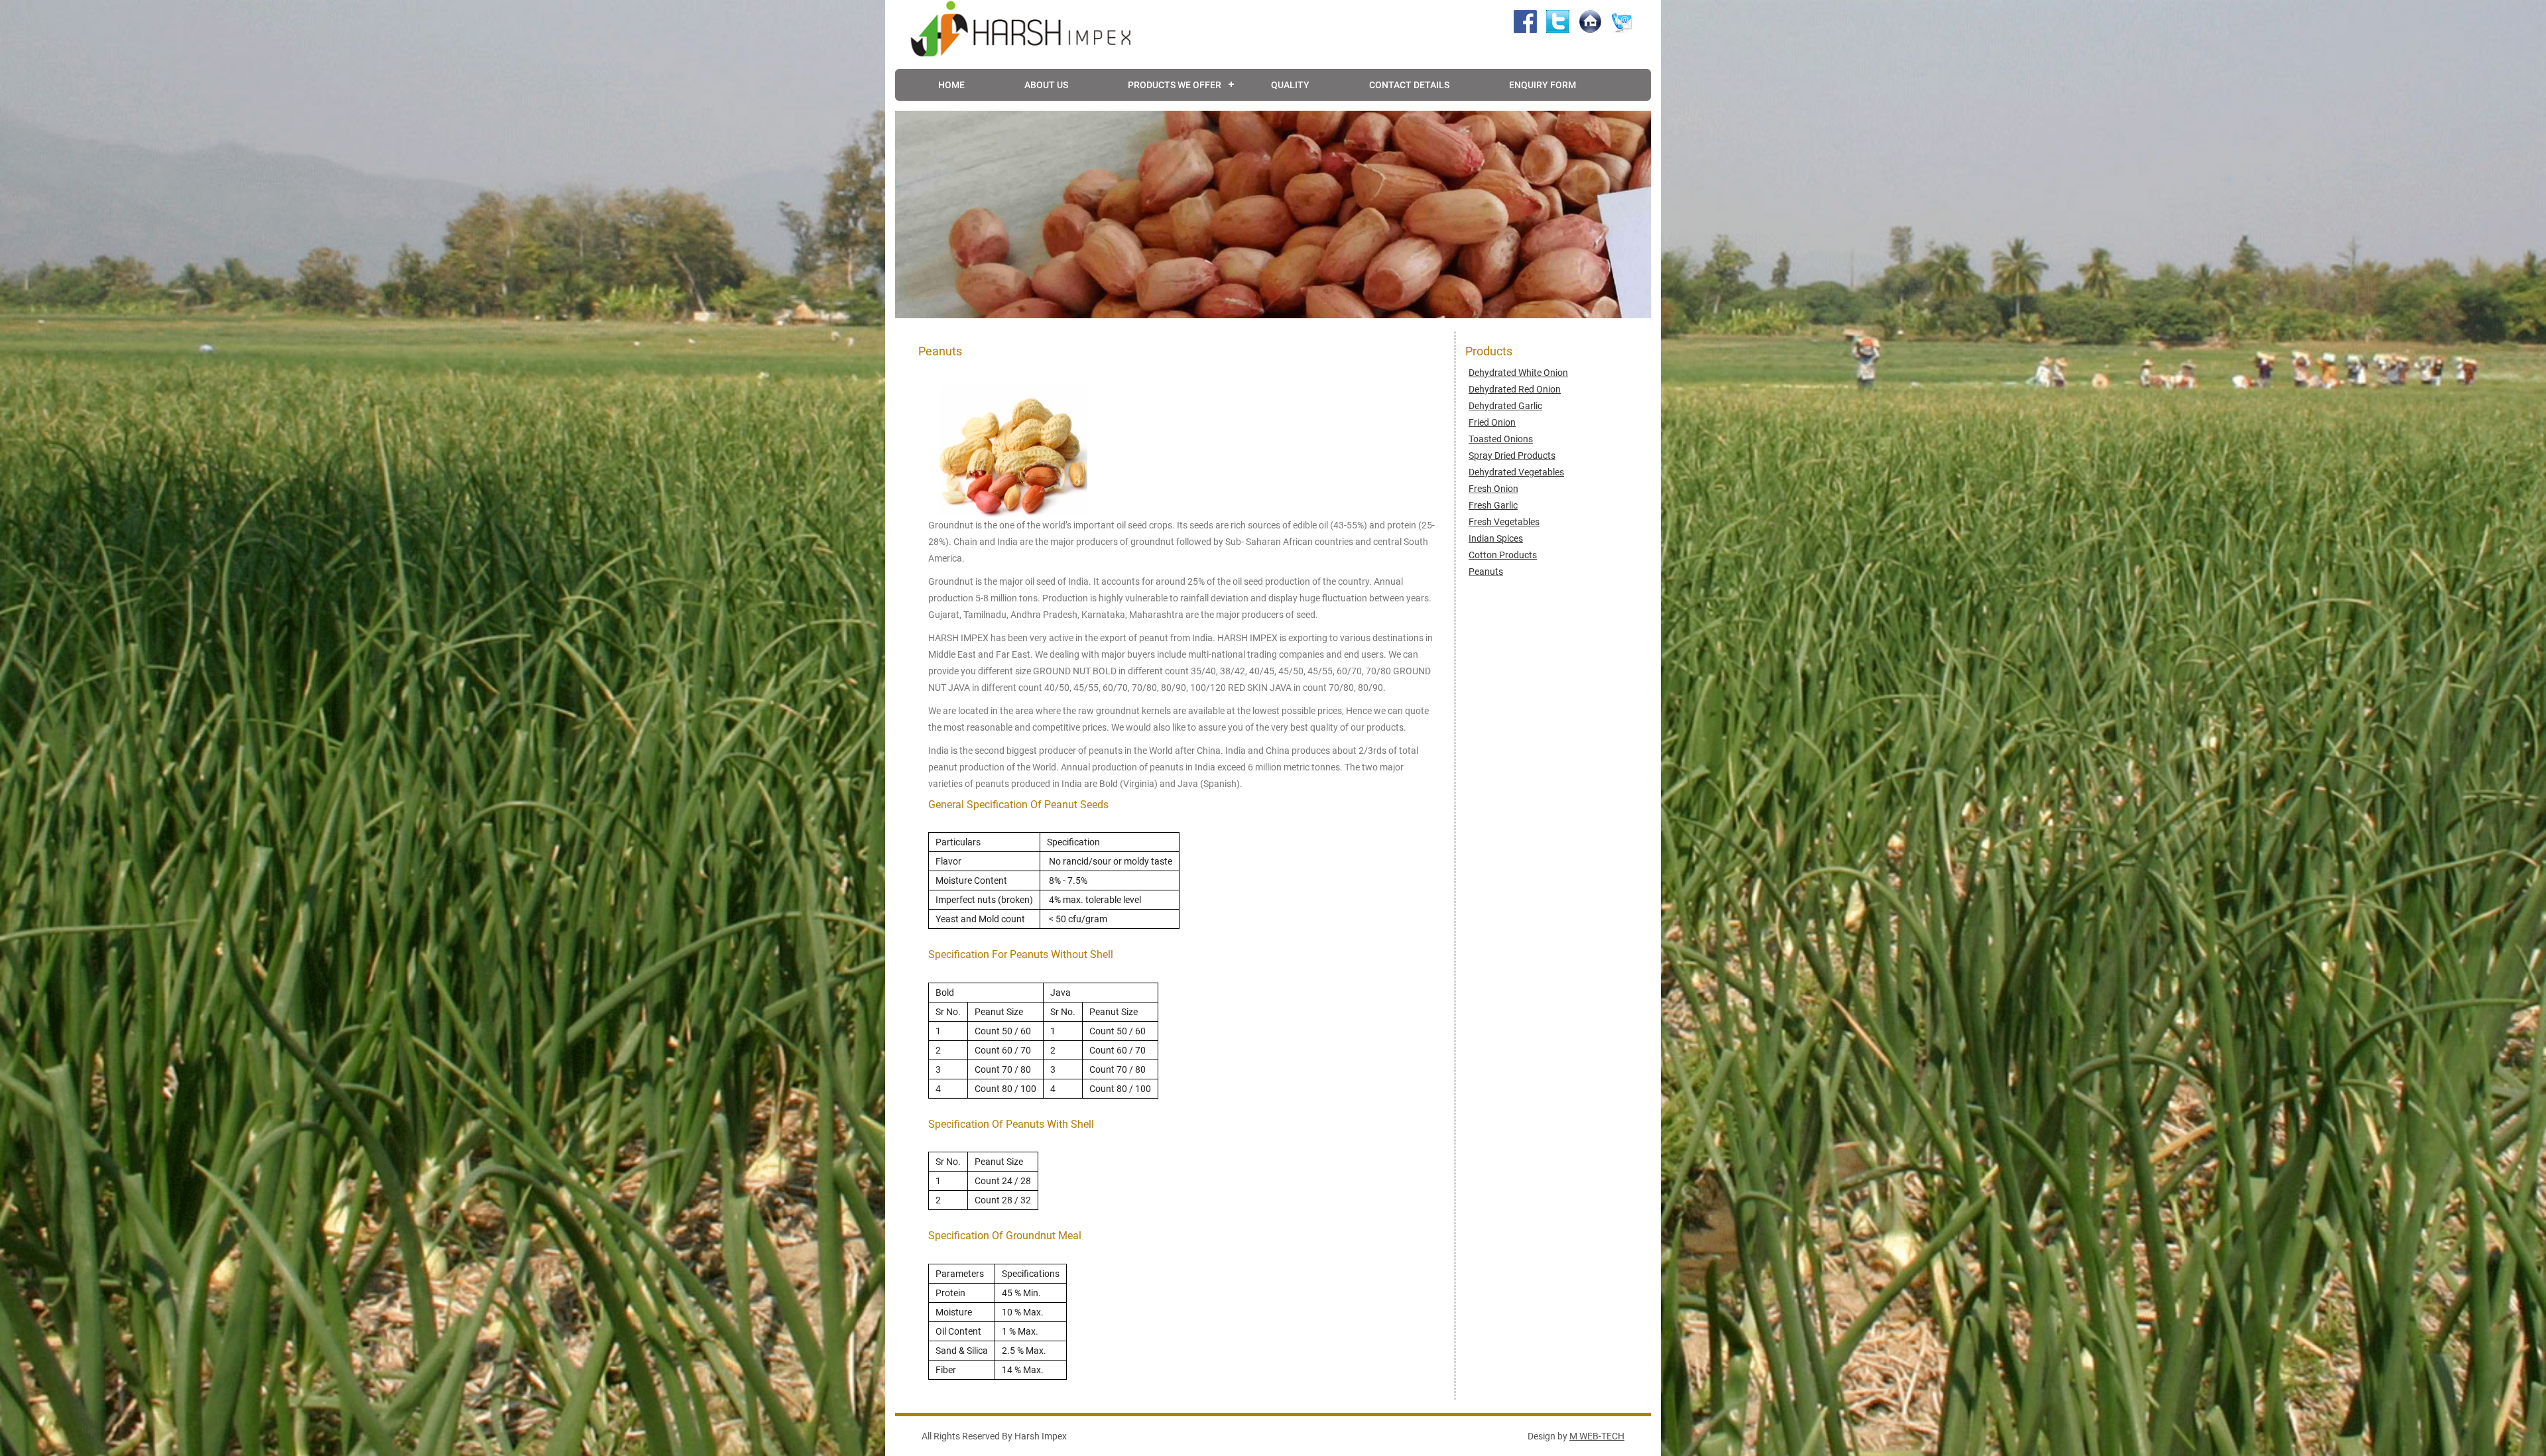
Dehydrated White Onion (1518, 373)
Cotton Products (1503, 555)
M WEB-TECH (1597, 1436)
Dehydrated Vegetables (1516, 472)
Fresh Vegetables (1504, 522)
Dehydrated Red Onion (1515, 389)
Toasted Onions (1501, 439)
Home (951, 85)
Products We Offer (1175, 85)
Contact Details (1409, 85)
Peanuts (1486, 572)
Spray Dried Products (1512, 455)
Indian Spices (1496, 538)
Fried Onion (1492, 422)
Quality (1290, 85)
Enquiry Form (1543, 85)
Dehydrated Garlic (1505, 406)
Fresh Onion (1493, 489)
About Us (1046, 85)
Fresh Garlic (1493, 505)
